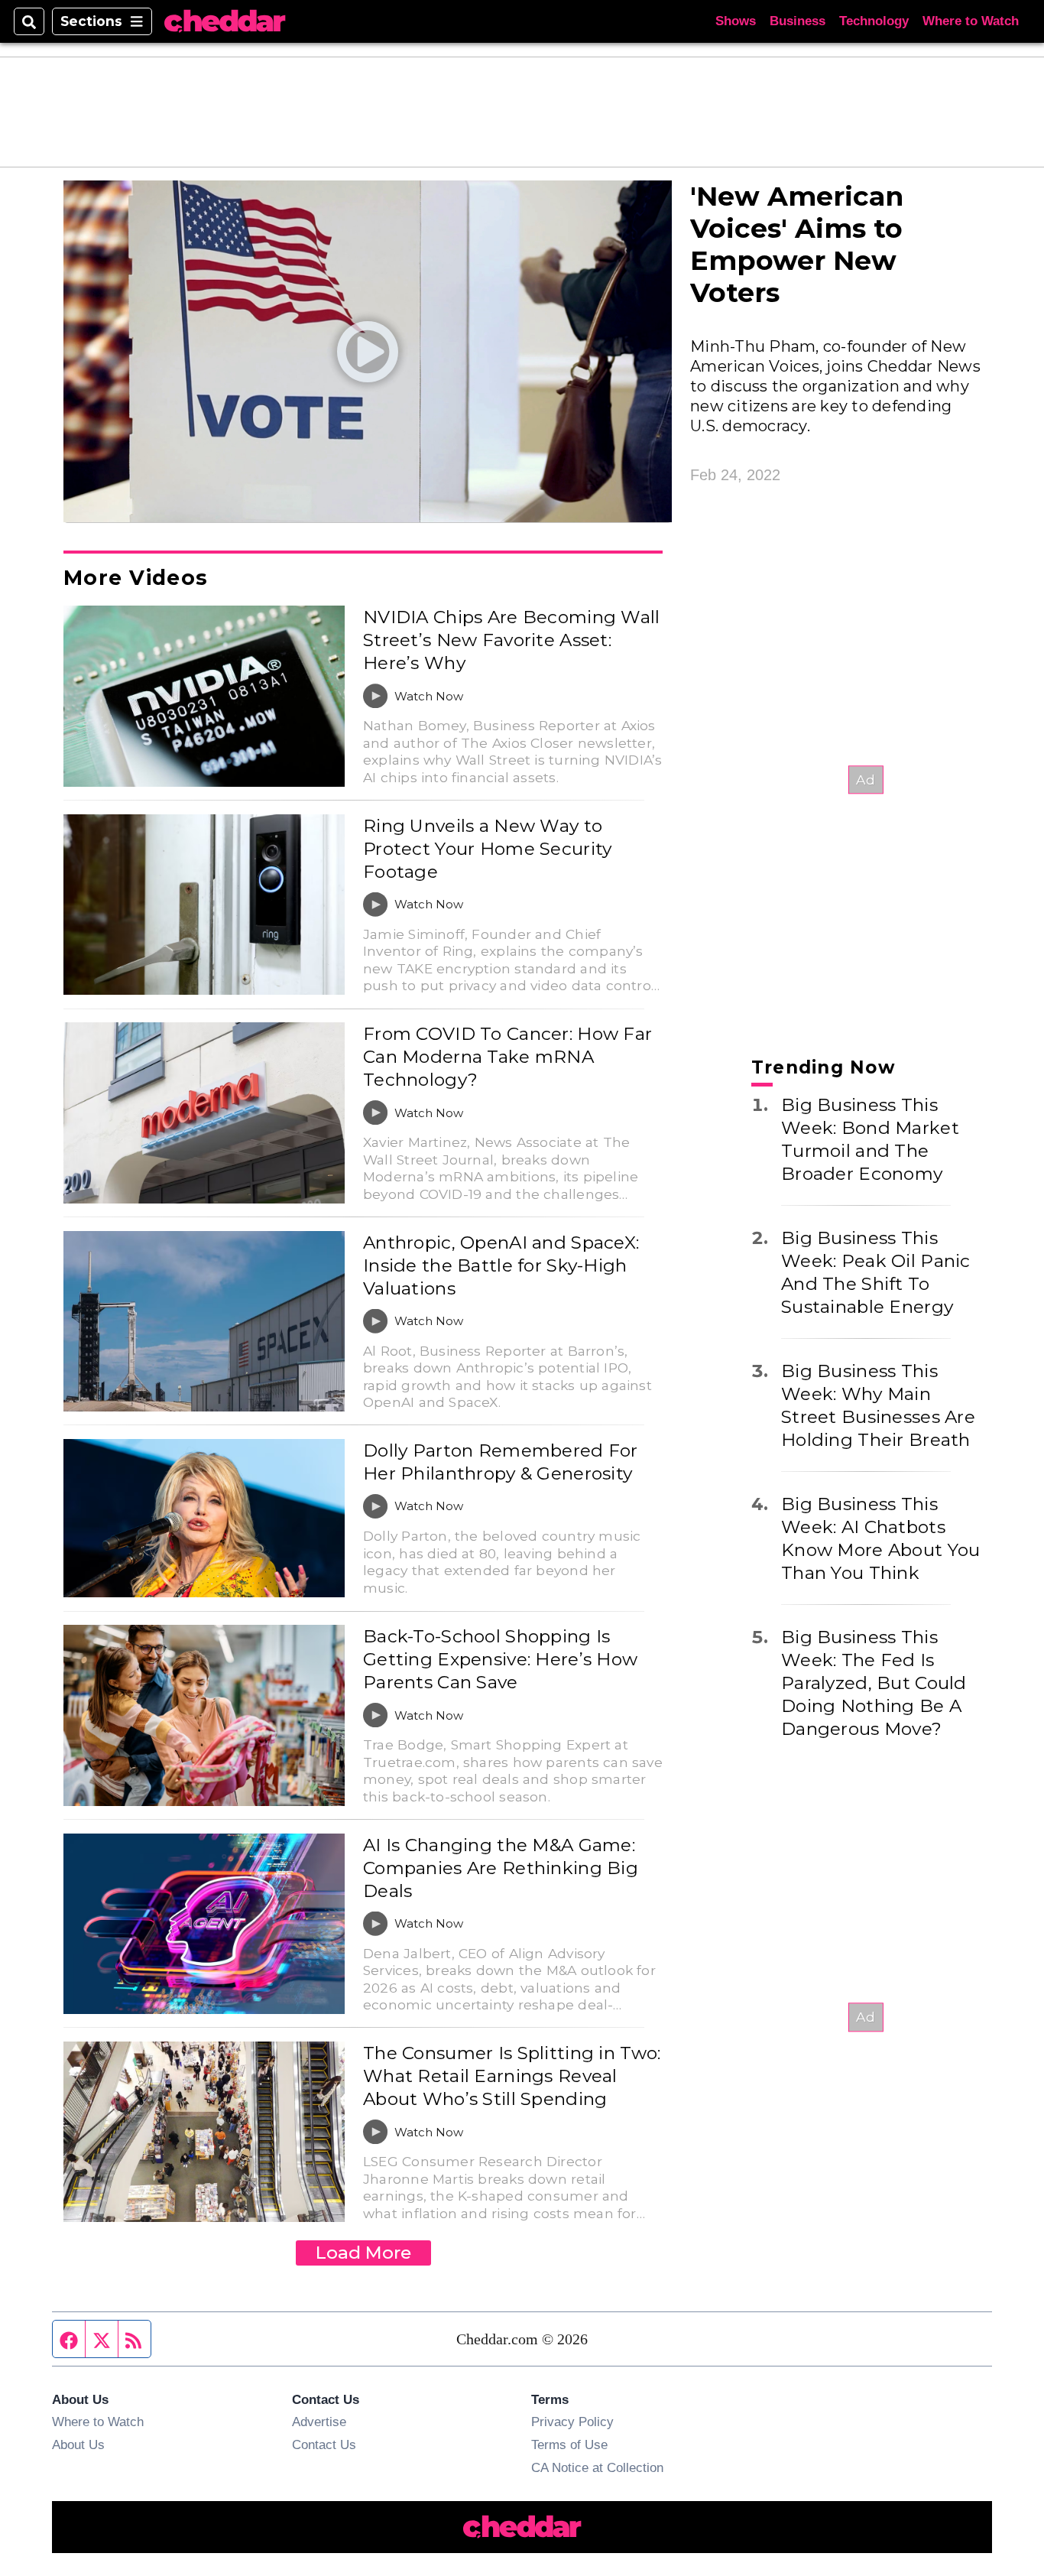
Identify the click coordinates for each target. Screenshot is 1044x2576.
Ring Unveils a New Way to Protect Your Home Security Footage (487, 849)
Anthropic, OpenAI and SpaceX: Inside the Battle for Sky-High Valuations (501, 1265)
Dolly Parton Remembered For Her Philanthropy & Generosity (501, 1462)
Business (798, 21)
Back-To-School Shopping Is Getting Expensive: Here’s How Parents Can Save (500, 1659)
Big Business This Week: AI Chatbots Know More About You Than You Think (880, 1538)
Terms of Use (569, 2444)
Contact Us (324, 2444)
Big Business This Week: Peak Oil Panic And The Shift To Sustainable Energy (876, 1272)
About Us (78, 2444)
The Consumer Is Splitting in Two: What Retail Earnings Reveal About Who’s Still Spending (512, 2076)
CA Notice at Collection (597, 2467)
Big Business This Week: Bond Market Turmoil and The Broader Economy (870, 1139)
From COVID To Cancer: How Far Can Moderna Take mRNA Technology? (507, 1057)
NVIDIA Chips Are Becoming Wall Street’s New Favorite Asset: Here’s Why (512, 640)
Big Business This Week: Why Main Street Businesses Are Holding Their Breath (878, 1405)
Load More (363, 2253)
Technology (874, 21)
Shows (736, 21)
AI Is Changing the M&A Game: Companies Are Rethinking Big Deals (501, 1868)
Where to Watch (971, 21)
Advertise (319, 2422)
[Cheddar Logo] (225, 22)
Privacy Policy (572, 2422)
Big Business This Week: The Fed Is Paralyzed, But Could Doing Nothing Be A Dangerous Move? (874, 1683)
